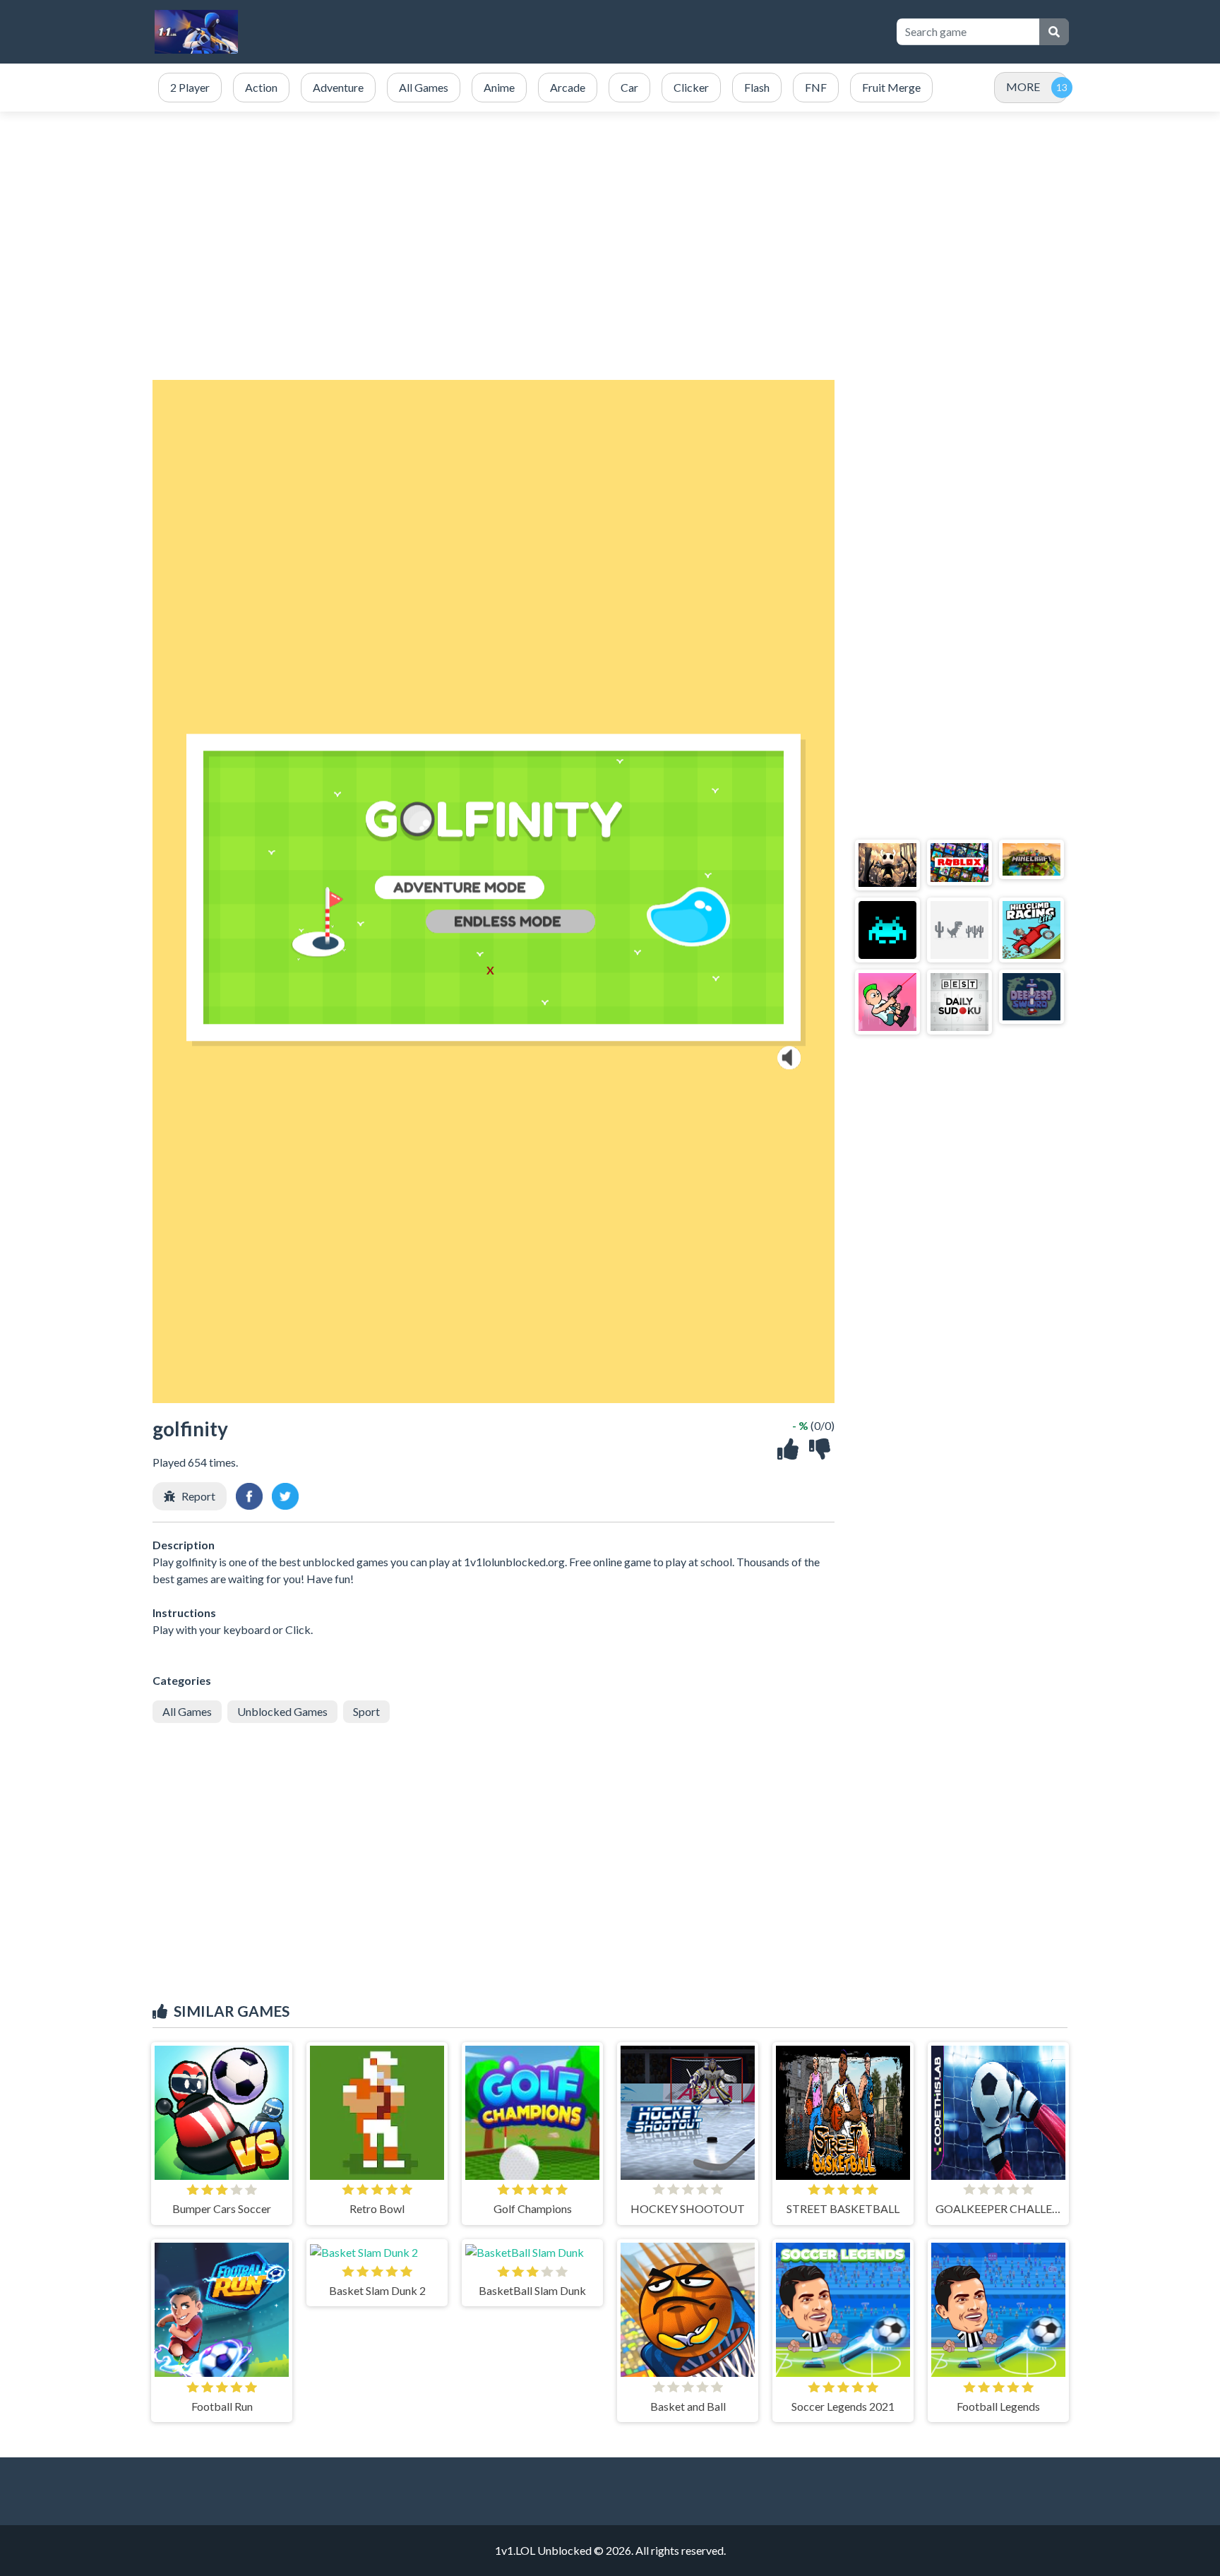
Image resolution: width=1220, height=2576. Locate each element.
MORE (1023, 87)
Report (198, 1496)
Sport (366, 1711)
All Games (187, 1711)
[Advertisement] (626, 32)
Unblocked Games (282, 1711)
